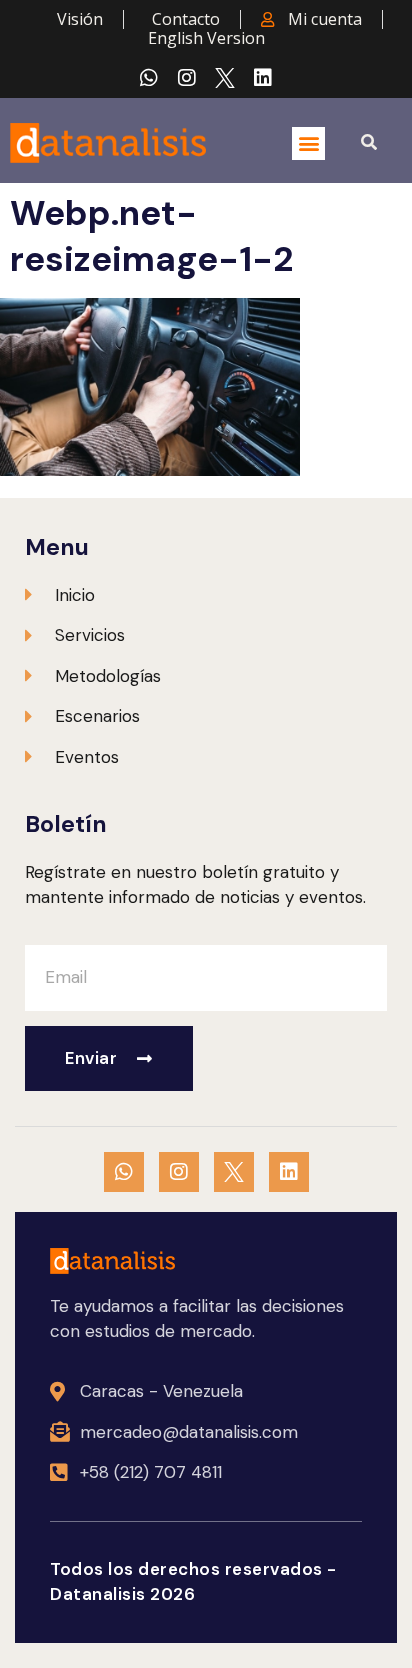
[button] (308, 143)
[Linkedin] (263, 78)
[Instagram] (187, 78)
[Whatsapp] (149, 78)
